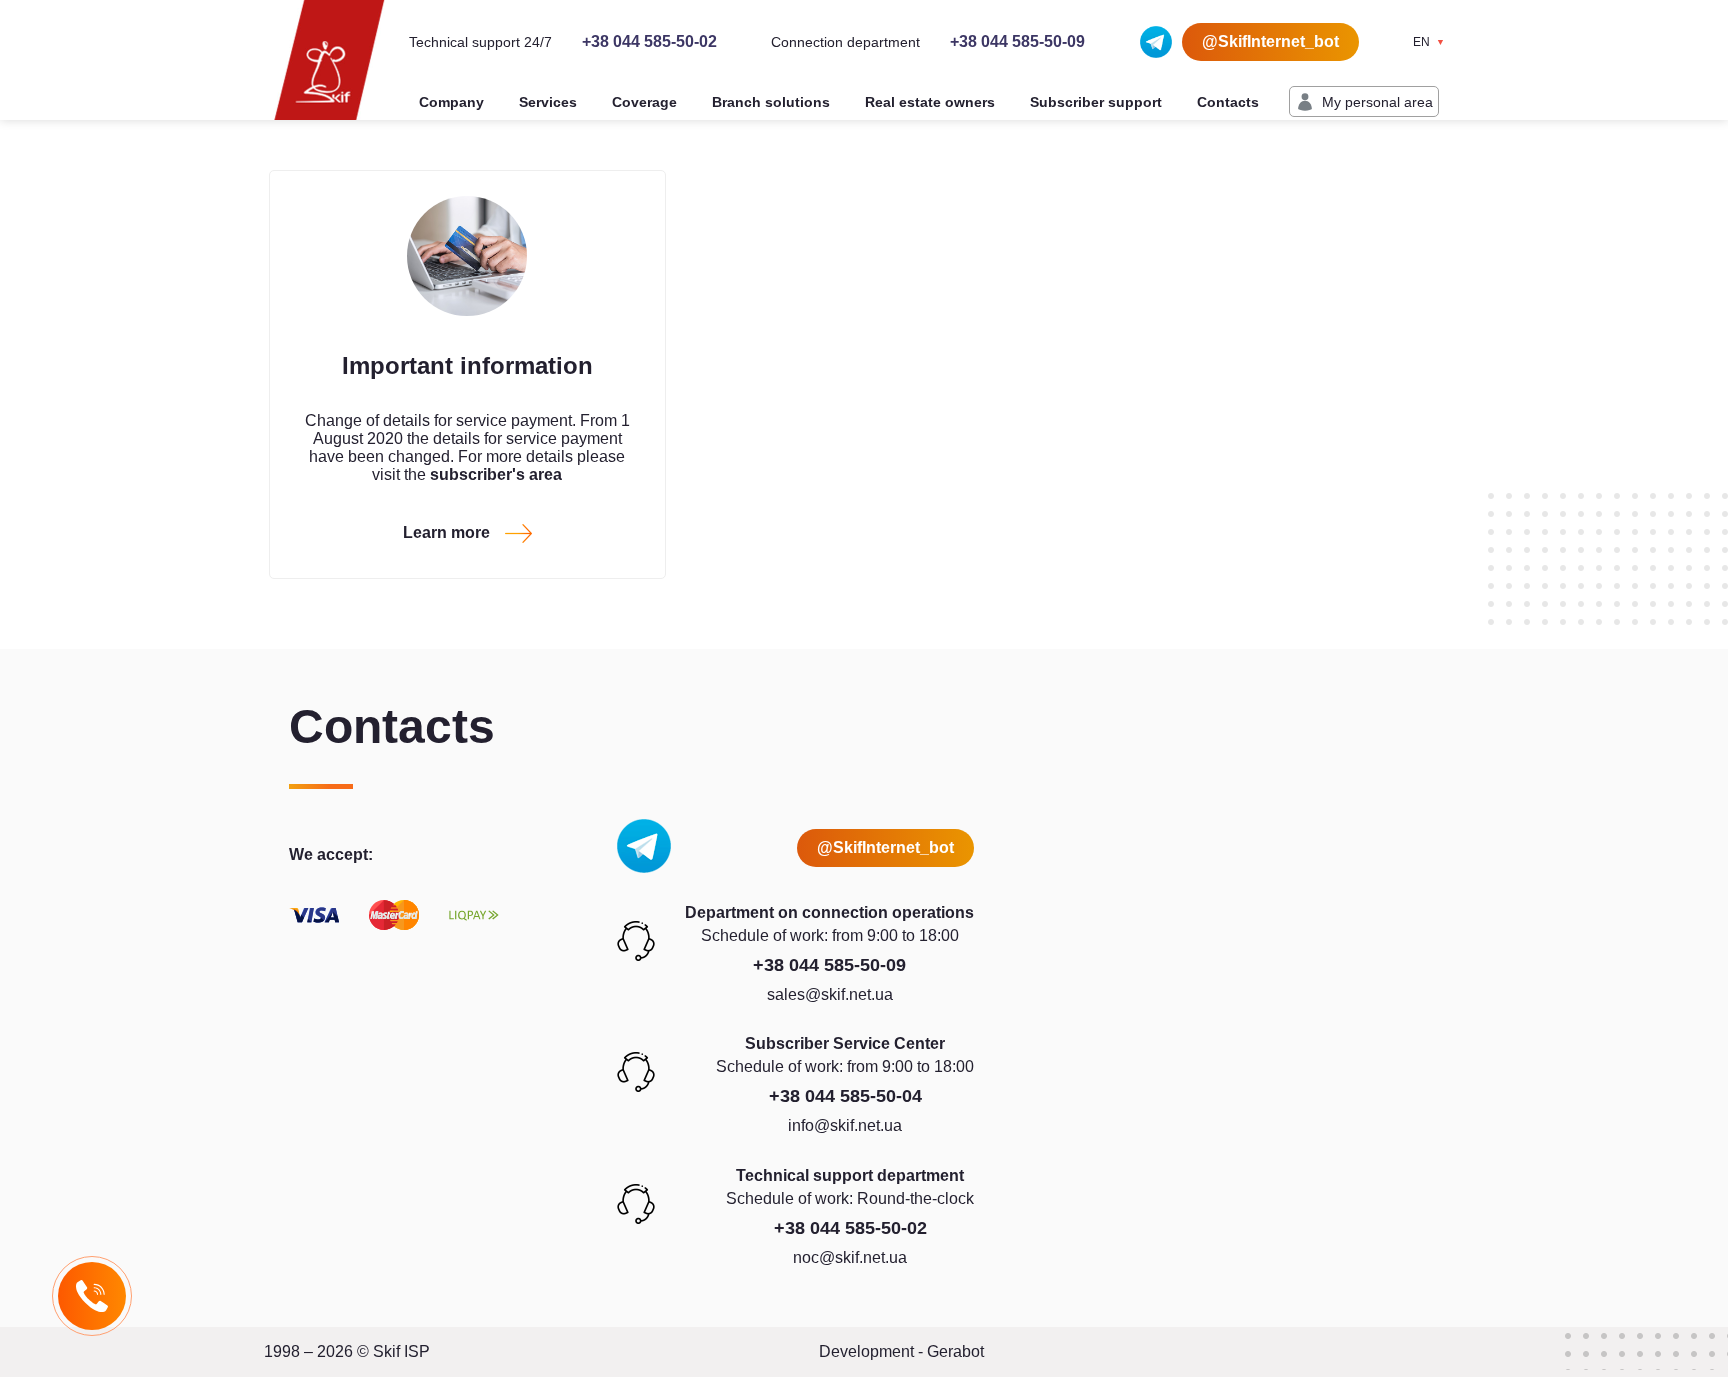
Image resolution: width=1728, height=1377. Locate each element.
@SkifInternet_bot (1270, 41)
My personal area (1377, 102)
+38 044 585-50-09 (1017, 41)
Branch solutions (771, 102)
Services (548, 102)
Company (451, 102)
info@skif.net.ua (845, 1125)
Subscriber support (1096, 102)
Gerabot (955, 1351)
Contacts (1228, 102)
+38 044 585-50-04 (845, 1096)
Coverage (644, 102)
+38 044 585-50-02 (649, 41)
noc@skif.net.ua (850, 1257)
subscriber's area (496, 474)
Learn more (446, 532)
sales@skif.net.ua (830, 994)
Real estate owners (930, 102)
